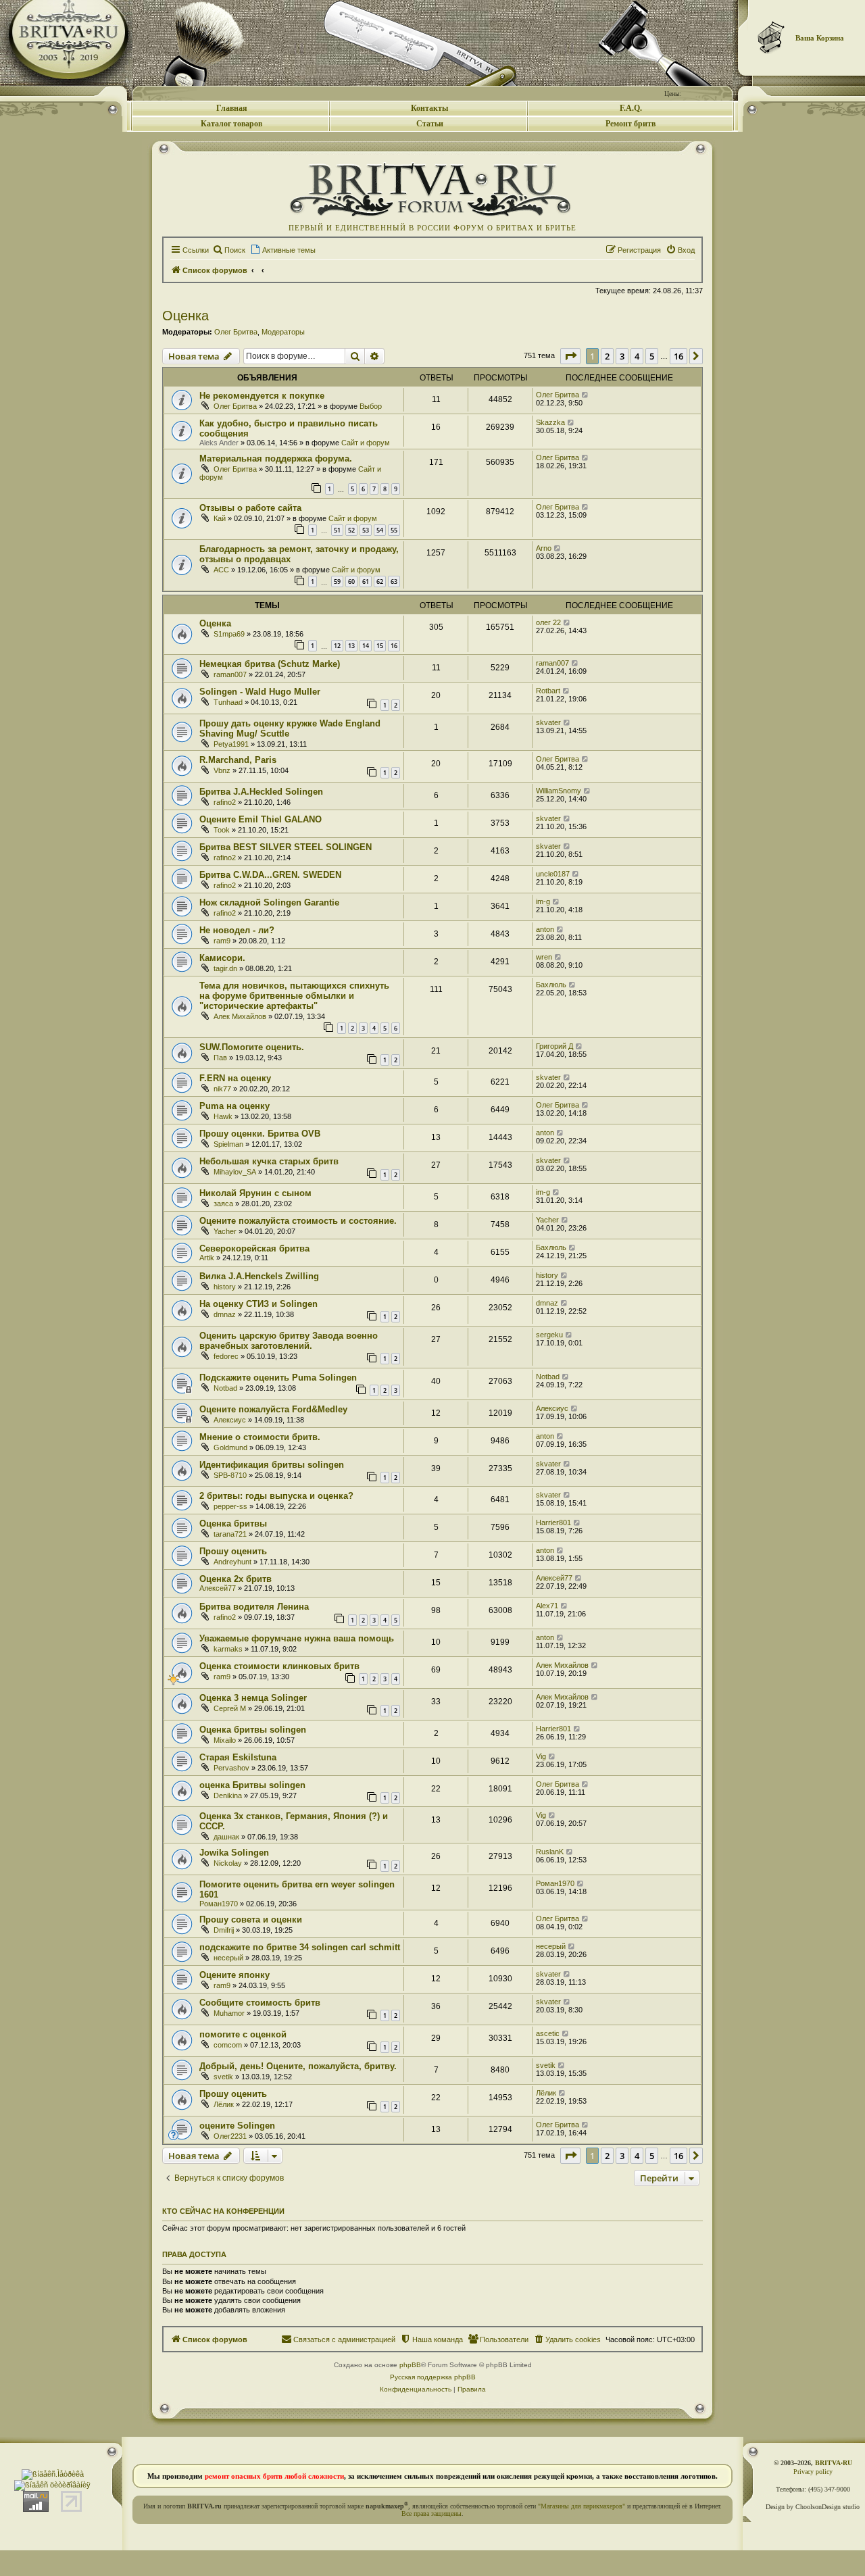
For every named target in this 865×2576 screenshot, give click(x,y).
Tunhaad (228, 702)
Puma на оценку (234, 1106)
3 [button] (622, 356)
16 (394, 646)
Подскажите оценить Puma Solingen (278, 1378)
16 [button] (678, 356)
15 (380, 646)
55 (394, 530)
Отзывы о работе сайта (250, 508)
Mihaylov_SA (235, 1172)
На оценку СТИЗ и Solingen (258, 1304)
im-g (543, 901)
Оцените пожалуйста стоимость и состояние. (298, 1221)
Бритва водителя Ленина (254, 1607)
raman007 (230, 674)
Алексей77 (218, 1588)
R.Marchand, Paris (238, 760)
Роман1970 (219, 1904)
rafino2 (225, 802)
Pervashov (231, 1768)
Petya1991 (231, 744)
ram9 (222, 941)
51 (337, 530)
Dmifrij (224, 1930)
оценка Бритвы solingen (252, 1785)
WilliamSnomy (559, 791)
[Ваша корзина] (772, 37)
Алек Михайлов (240, 1016)
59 (337, 581)
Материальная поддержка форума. (276, 459)
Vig (541, 1756)
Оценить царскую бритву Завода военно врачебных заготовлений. (289, 1341)
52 (351, 530)
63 (394, 581)
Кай (220, 518)
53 (366, 530)
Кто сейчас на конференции (223, 2211)
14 (366, 646)
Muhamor (229, 2013)
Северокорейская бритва (254, 1248)
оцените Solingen (237, 2126)
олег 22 (548, 622)
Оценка (186, 316)
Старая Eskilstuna (238, 1757)
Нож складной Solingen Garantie (269, 902)
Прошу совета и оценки (251, 1919)
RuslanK (550, 1852)
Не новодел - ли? (237, 930)
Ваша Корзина (820, 38)
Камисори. (222, 958)
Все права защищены (431, 2513)
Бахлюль (551, 985)
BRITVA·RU (834, 2463)
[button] (570, 356)
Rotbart (548, 691)
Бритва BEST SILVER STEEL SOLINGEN (286, 847)
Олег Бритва (236, 332)
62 (380, 581)
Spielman (228, 1144)
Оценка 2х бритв (236, 1579)
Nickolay (228, 1863)
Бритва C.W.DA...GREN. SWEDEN (270, 875)
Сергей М (230, 1708)
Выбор (371, 406)
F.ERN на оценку (235, 1078)
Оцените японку (234, 1975)
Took (222, 830)
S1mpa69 (229, 634)
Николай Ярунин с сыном (255, 1193)
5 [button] (652, 356)
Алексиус (230, 1420)
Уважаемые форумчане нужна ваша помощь (297, 1638)
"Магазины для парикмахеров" (582, 2506)
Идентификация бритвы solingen (272, 1465)
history (225, 1287)
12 (337, 646)
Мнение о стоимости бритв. (260, 1437)
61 (366, 581)
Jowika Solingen (234, 1853)
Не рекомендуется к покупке (262, 396)
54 (380, 530)
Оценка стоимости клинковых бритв (279, 1666)
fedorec (226, 1356)
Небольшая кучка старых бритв (269, 1161)
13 (351, 646)
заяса (223, 1204)
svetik (223, 2077)
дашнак (226, 1837)
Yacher (225, 1231)
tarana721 (230, 1534)
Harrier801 (553, 1522)
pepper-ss (230, 1506)
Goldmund (230, 1447)
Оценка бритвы (233, 1524)
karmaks (228, 1649)
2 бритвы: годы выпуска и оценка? (276, 1496)
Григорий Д (554, 1046)
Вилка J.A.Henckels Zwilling (259, 1276)
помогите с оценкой (243, 2034)
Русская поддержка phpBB (433, 2377)
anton (545, 929)
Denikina (228, 1795)
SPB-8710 (230, 1475)
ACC (221, 570)
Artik (207, 1258)
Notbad (225, 1388)
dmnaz (225, 1314)
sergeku (549, 1335)
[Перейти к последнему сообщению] (586, 395)
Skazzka (550, 422)
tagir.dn (225, 968)
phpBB (410, 2365)
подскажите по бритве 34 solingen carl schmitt (300, 1947)
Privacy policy (813, 2472)
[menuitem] (229, 250)
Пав (220, 1058)
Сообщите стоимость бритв (260, 2003)
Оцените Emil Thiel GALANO (261, 819)
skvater (548, 722)
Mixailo (225, 1740)
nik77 (222, 1089)
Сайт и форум (366, 443)
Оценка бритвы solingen (253, 1730)
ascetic (548, 2033)
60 (351, 581)
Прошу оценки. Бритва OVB (260, 1134)
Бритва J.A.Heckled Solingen (261, 792)
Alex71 (547, 1606)
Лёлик (224, 2104)
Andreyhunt (232, 1562)
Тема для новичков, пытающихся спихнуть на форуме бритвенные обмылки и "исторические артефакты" (294, 996)
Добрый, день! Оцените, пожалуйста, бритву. (298, 2066)
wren (544, 957)
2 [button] (607, 356)
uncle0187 (553, 874)
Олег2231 (230, 2136)
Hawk (223, 1116)
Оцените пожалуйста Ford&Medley (273, 1409)
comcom (228, 2045)
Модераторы (283, 332)
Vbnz (222, 770)
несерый (228, 1958)
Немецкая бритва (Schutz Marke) (270, 664)
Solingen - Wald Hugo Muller (260, 692)
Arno (544, 548)
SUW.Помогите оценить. (252, 1047)
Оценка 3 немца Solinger (253, 1698)
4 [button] (637, 356)
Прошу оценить (233, 1551)
